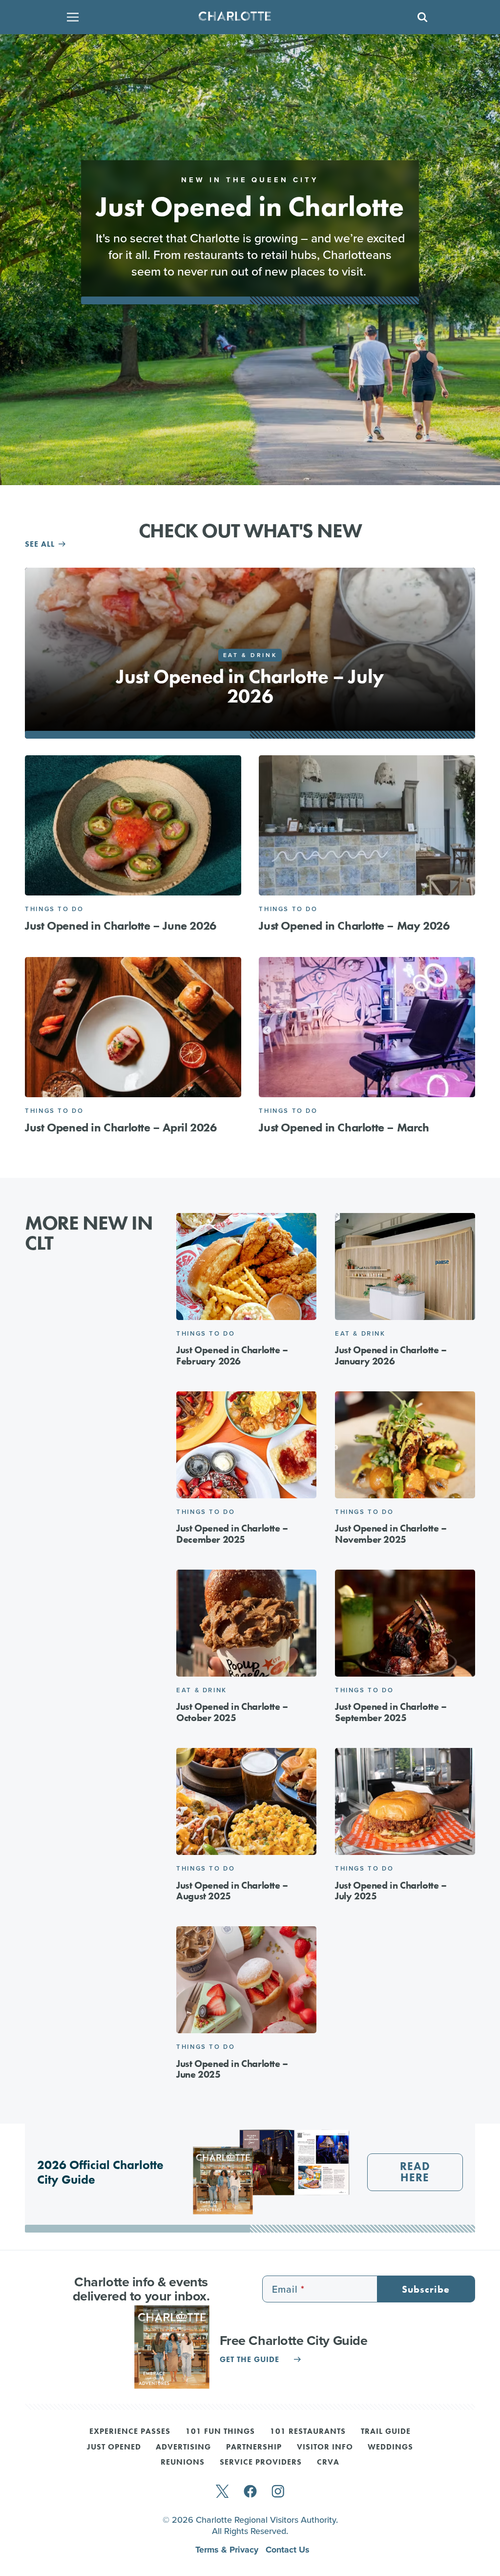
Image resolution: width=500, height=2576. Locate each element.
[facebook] (250, 2492)
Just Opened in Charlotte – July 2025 (391, 1891)
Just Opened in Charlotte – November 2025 (391, 1534)
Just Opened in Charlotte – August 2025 (232, 1891)
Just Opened (114, 2448)
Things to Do (54, 909)
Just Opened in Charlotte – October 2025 (232, 1712)
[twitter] (222, 2492)
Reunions (183, 2463)
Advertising (183, 2448)
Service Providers (261, 2463)
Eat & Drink (250, 655)
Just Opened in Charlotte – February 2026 (232, 1355)
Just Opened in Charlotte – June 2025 (232, 2069)
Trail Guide (386, 2432)
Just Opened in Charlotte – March (344, 1127)
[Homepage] (247, 17)
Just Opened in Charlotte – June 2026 (121, 926)
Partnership (254, 2448)
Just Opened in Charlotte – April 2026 (121, 1127)
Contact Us (288, 2550)
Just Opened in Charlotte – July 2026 (250, 686)
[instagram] (278, 2492)
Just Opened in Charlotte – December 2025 (232, 1534)
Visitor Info (325, 2448)
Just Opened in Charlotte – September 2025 (391, 1712)
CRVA (328, 2463)
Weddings (390, 2448)
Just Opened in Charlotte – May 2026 (354, 926)
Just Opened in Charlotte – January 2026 (391, 1355)
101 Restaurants (308, 2432)
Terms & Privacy (228, 2550)
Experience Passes (130, 2432)
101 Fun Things (220, 2432)
